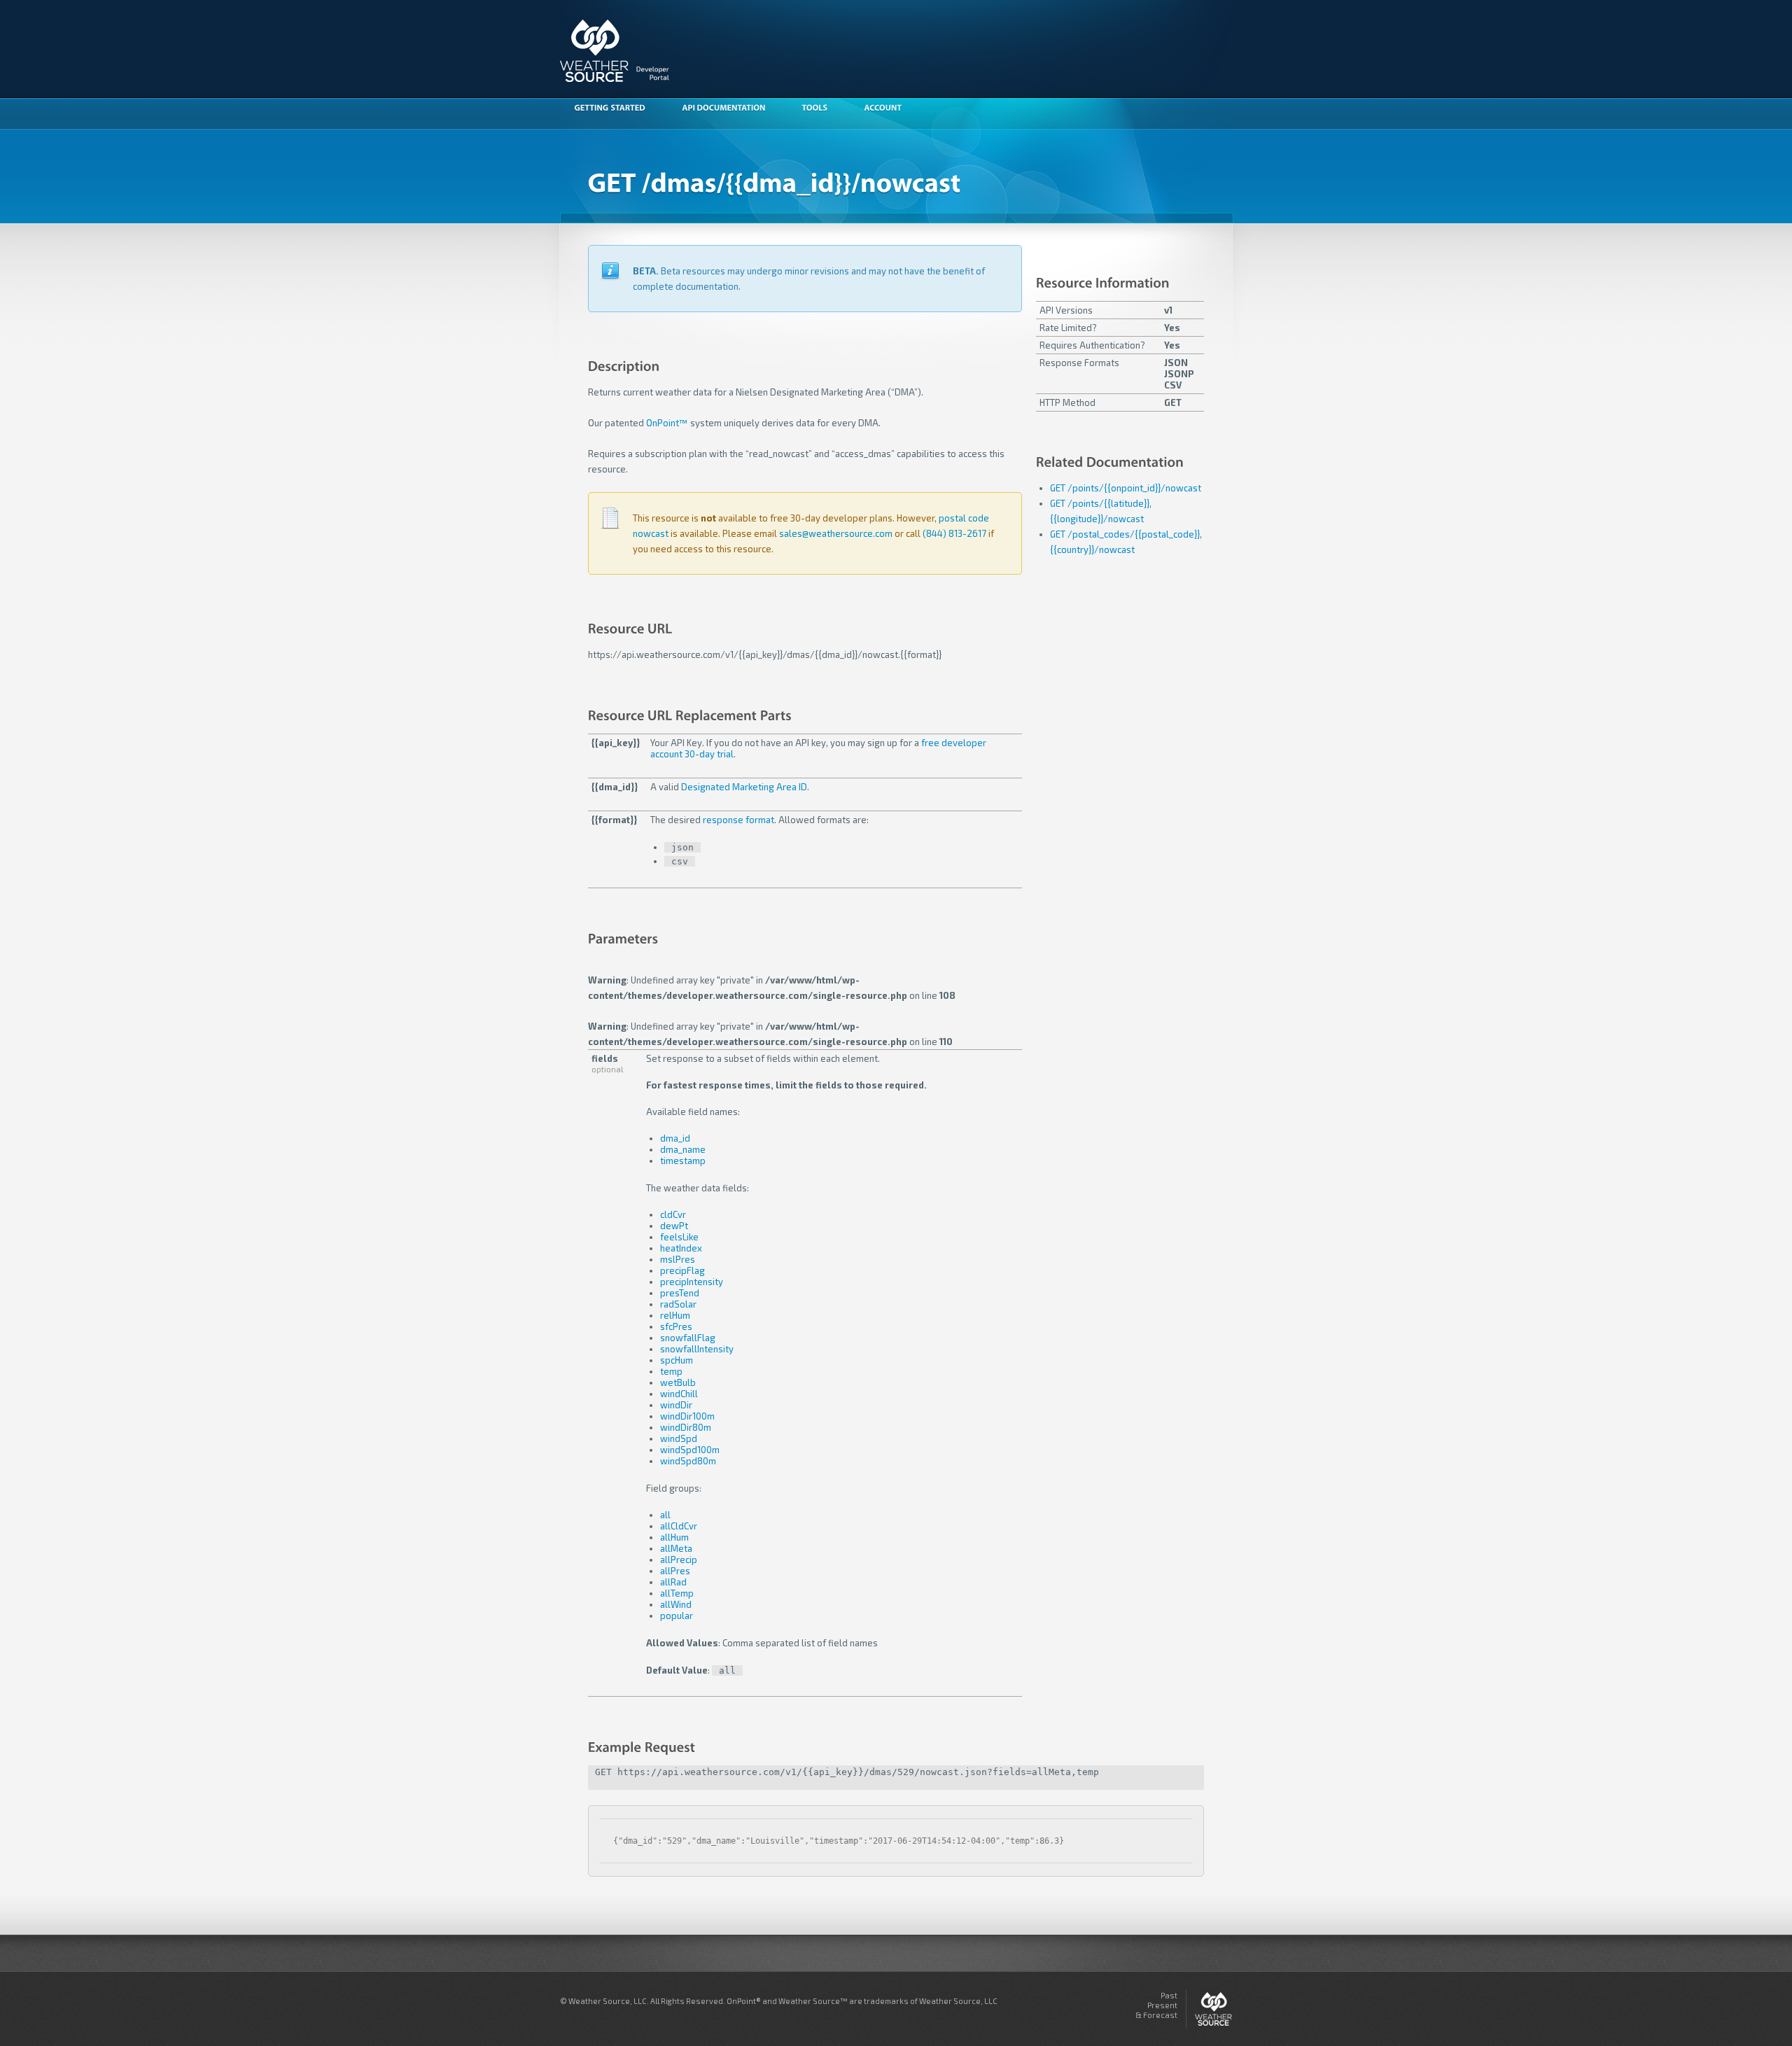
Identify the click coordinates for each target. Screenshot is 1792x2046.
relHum (675, 1315)
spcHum (677, 1360)
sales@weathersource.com (836, 533)
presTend (680, 1293)
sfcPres (676, 1326)
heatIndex (681, 1248)
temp (671, 1371)
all (665, 1515)
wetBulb (678, 1382)
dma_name (683, 1149)
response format (738, 820)
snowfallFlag (688, 1338)
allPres (675, 1571)
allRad (673, 1582)
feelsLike (679, 1237)
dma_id (675, 1138)
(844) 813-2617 (954, 533)
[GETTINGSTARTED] (617, 109)
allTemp (677, 1593)
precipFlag (682, 1270)
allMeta (676, 1548)
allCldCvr (679, 1526)
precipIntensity (692, 1282)
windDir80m (686, 1427)
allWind (676, 1604)
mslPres (678, 1259)
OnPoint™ (667, 423)
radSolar (678, 1304)
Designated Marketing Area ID (744, 787)
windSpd (679, 1438)
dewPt (674, 1226)
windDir (676, 1405)
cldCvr (673, 1214)
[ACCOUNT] (890, 109)
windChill (679, 1394)
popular (677, 1616)
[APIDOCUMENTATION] (730, 109)
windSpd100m (690, 1450)
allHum (674, 1537)
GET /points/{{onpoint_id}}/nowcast (1126, 488)
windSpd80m (688, 1461)
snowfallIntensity (697, 1349)
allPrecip (679, 1560)
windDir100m (687, 1416)
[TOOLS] (821, 109)
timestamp (683, 1161)
